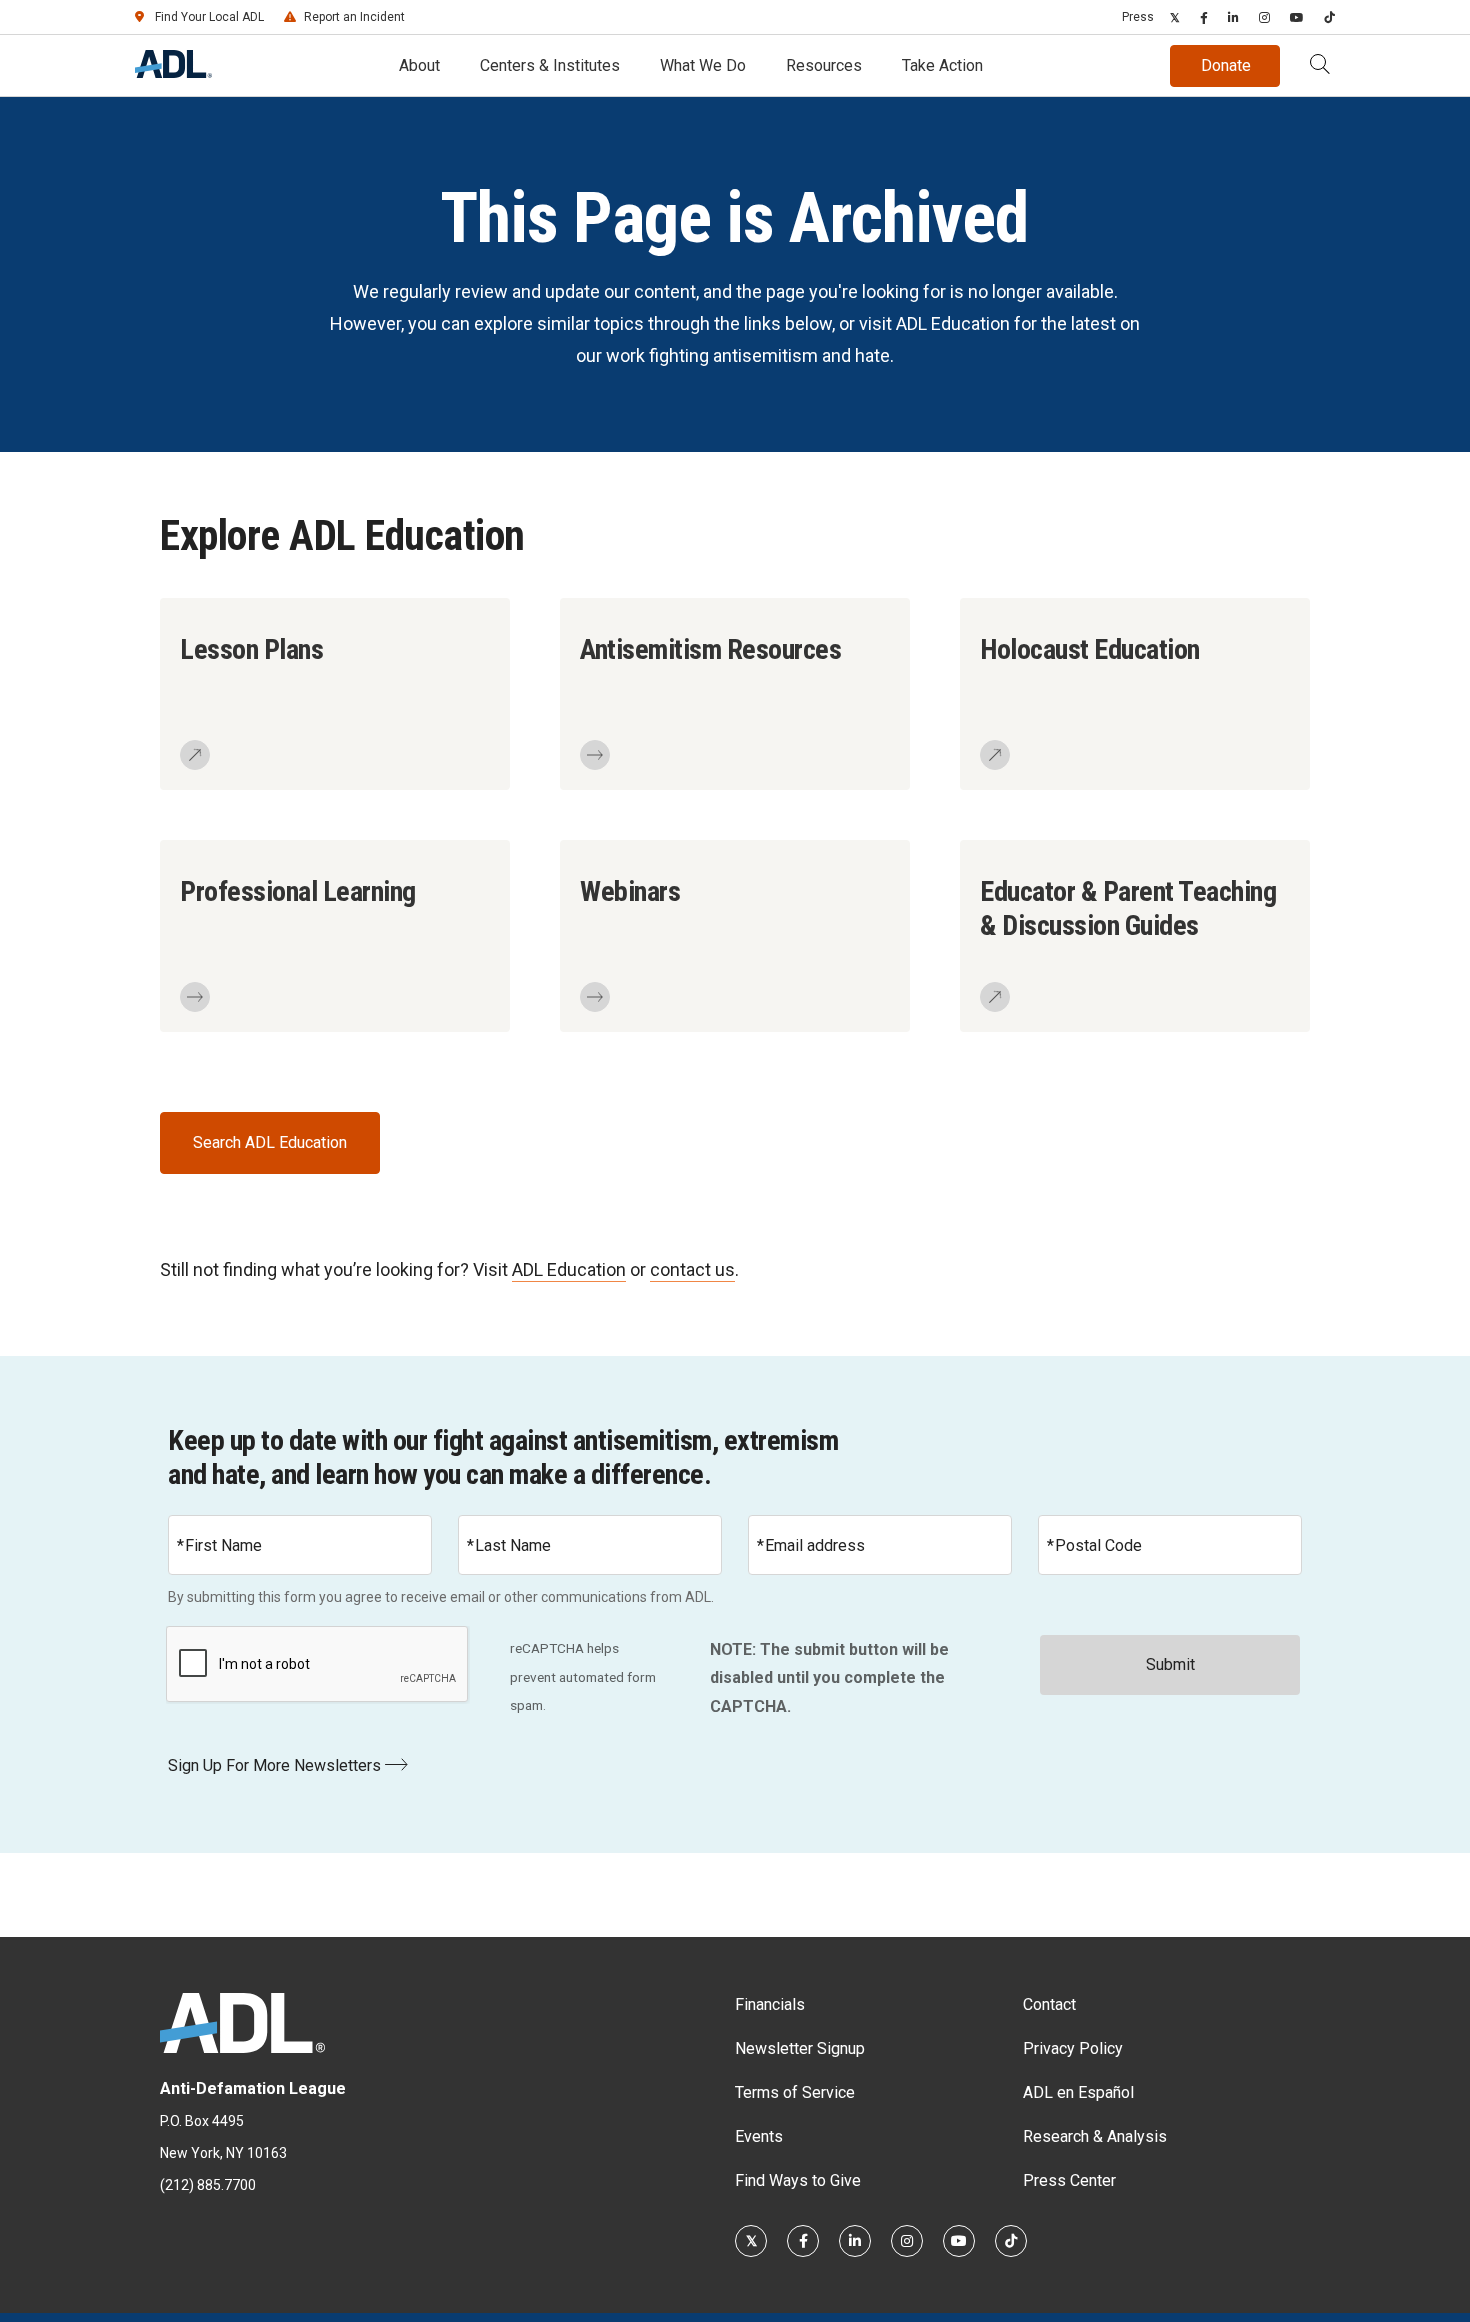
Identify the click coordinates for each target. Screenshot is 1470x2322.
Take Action (942, 65)
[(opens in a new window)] (1175, 17)
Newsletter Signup (800, 2048)
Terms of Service (795, 2092)
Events (759, 2136)
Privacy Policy (1073, 2048)
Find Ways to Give (798, 2180)
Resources (824, 65)
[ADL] (173, 72)
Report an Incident (354, 17)
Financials (770, 2004)
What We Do (703, 65)
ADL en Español (1078, 2092)
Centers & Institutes (550, 65)
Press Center (1069, 2180)
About (419, 65)
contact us (692, 1269)
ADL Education (569, 1269)
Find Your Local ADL (209, 17)
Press (1138, 17)
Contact (1049, 2004)
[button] (1320, 66)
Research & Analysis (1095, 2136)
